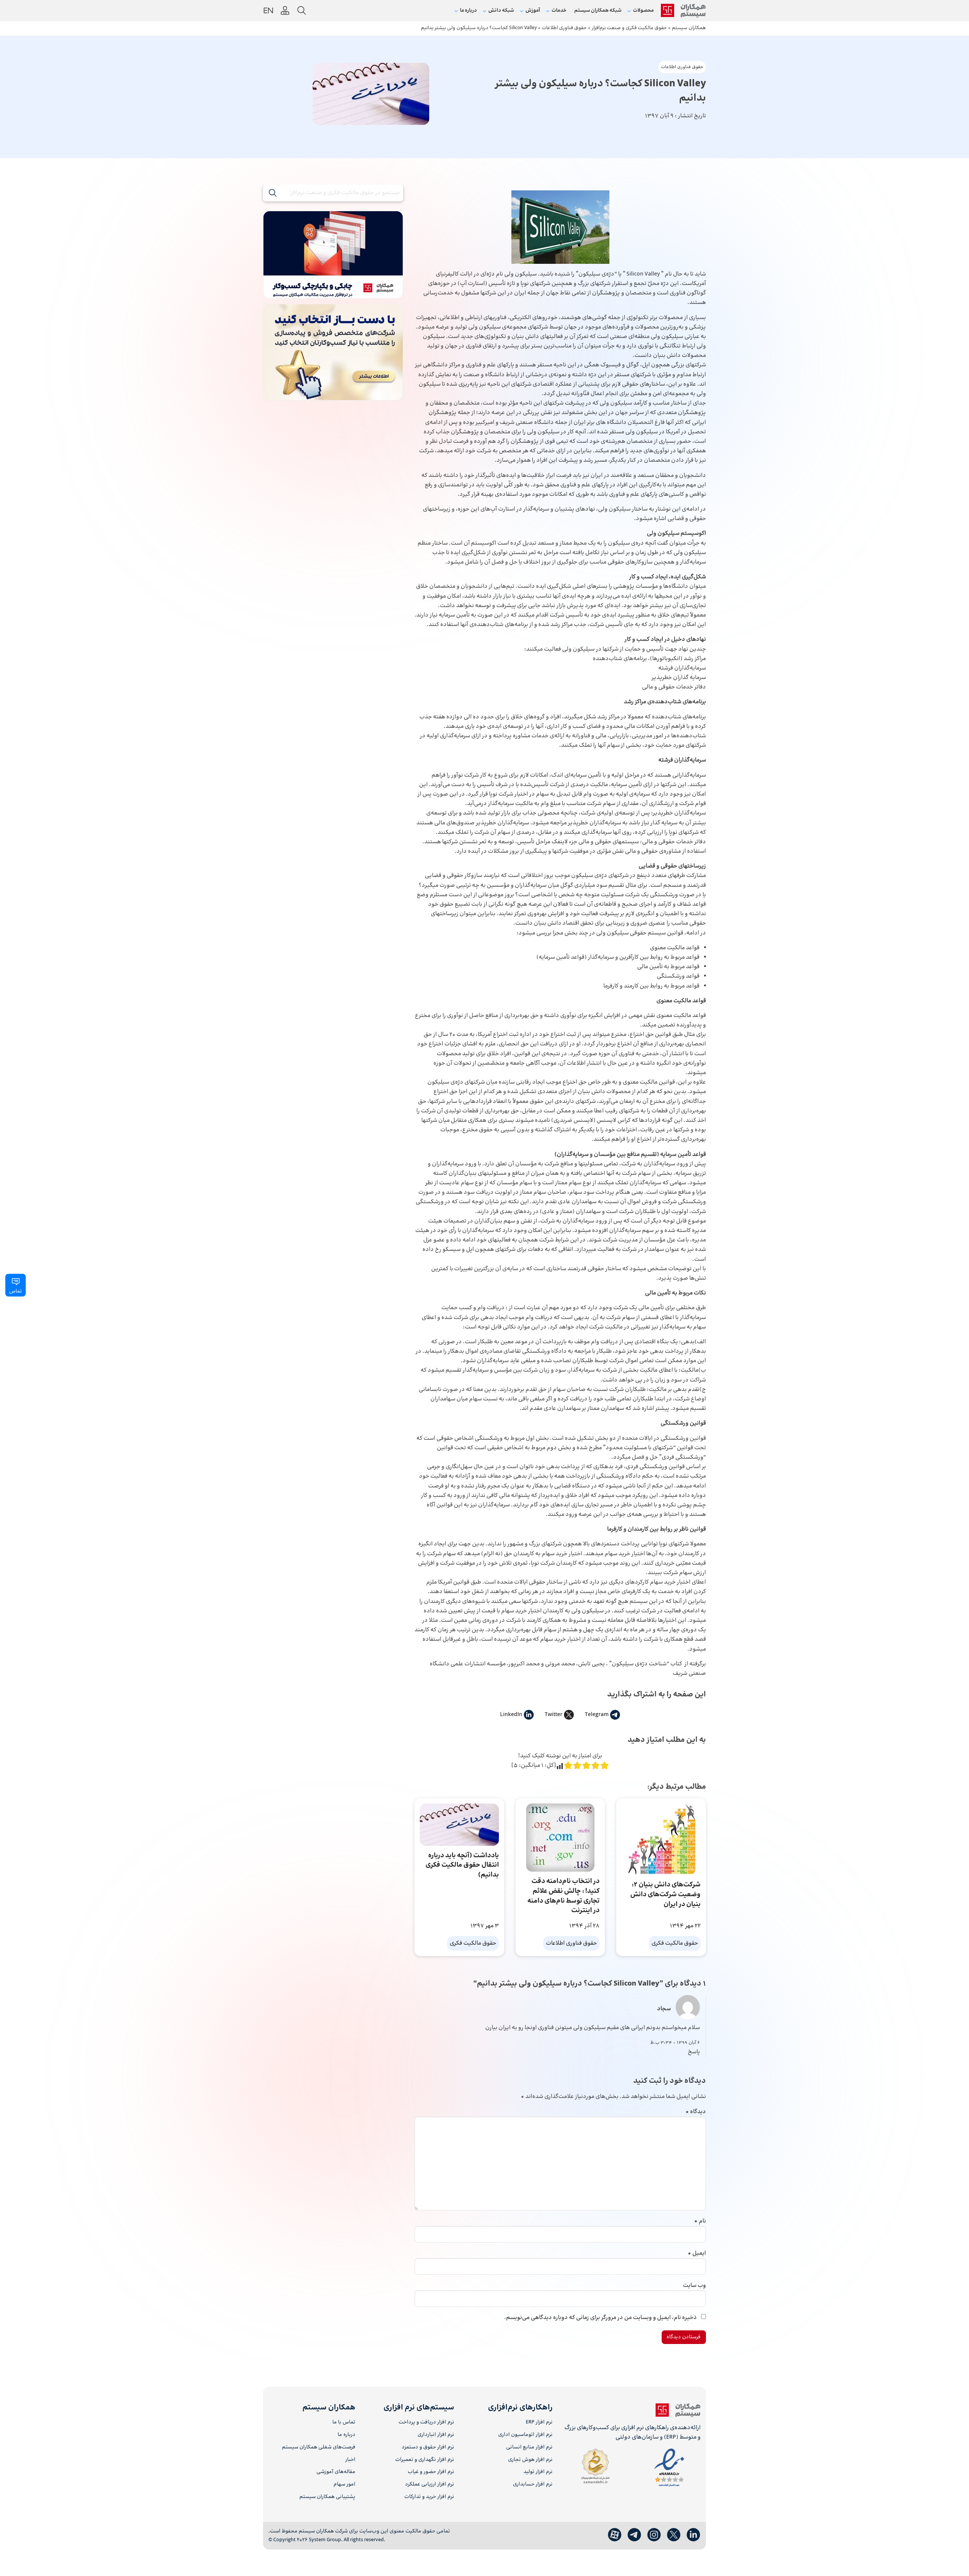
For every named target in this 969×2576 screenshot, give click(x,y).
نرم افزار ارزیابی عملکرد (429, 2485)
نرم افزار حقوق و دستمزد (428, 2448)
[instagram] (654, 2535)
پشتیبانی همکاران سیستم (327, 2497)
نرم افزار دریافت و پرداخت (426, 2423)
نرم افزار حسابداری (533, 2485)
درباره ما (347, 2435)
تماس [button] (16, 1291)
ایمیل (697, 2253)
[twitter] (674, 2535)
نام (700, 2221)
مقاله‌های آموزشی (336, 2472)
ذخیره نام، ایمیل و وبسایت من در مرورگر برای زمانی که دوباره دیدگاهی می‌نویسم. (601, 2318)
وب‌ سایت (694, 2286)
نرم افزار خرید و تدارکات (429, 2497)
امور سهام (344, 2485)
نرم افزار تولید (538, 2472)
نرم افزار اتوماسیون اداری (525, 2435)
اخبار (350, 2460)
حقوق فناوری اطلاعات (682, 67)
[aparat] (615, 2535)
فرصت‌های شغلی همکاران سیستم (319, 2448)
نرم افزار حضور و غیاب (431, 2472)
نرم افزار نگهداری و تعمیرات (425, 2460)
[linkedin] (693, 2535)
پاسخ (694, 2052)
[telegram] (634, 2535)
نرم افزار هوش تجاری (530, 2460)
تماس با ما (344, 2423)
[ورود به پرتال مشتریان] (285, 11)
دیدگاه (696, 2112)
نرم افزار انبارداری (436, 2435)
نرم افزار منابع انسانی (529, 2448)
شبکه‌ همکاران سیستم (598, 11)
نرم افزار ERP (539, 2423)
